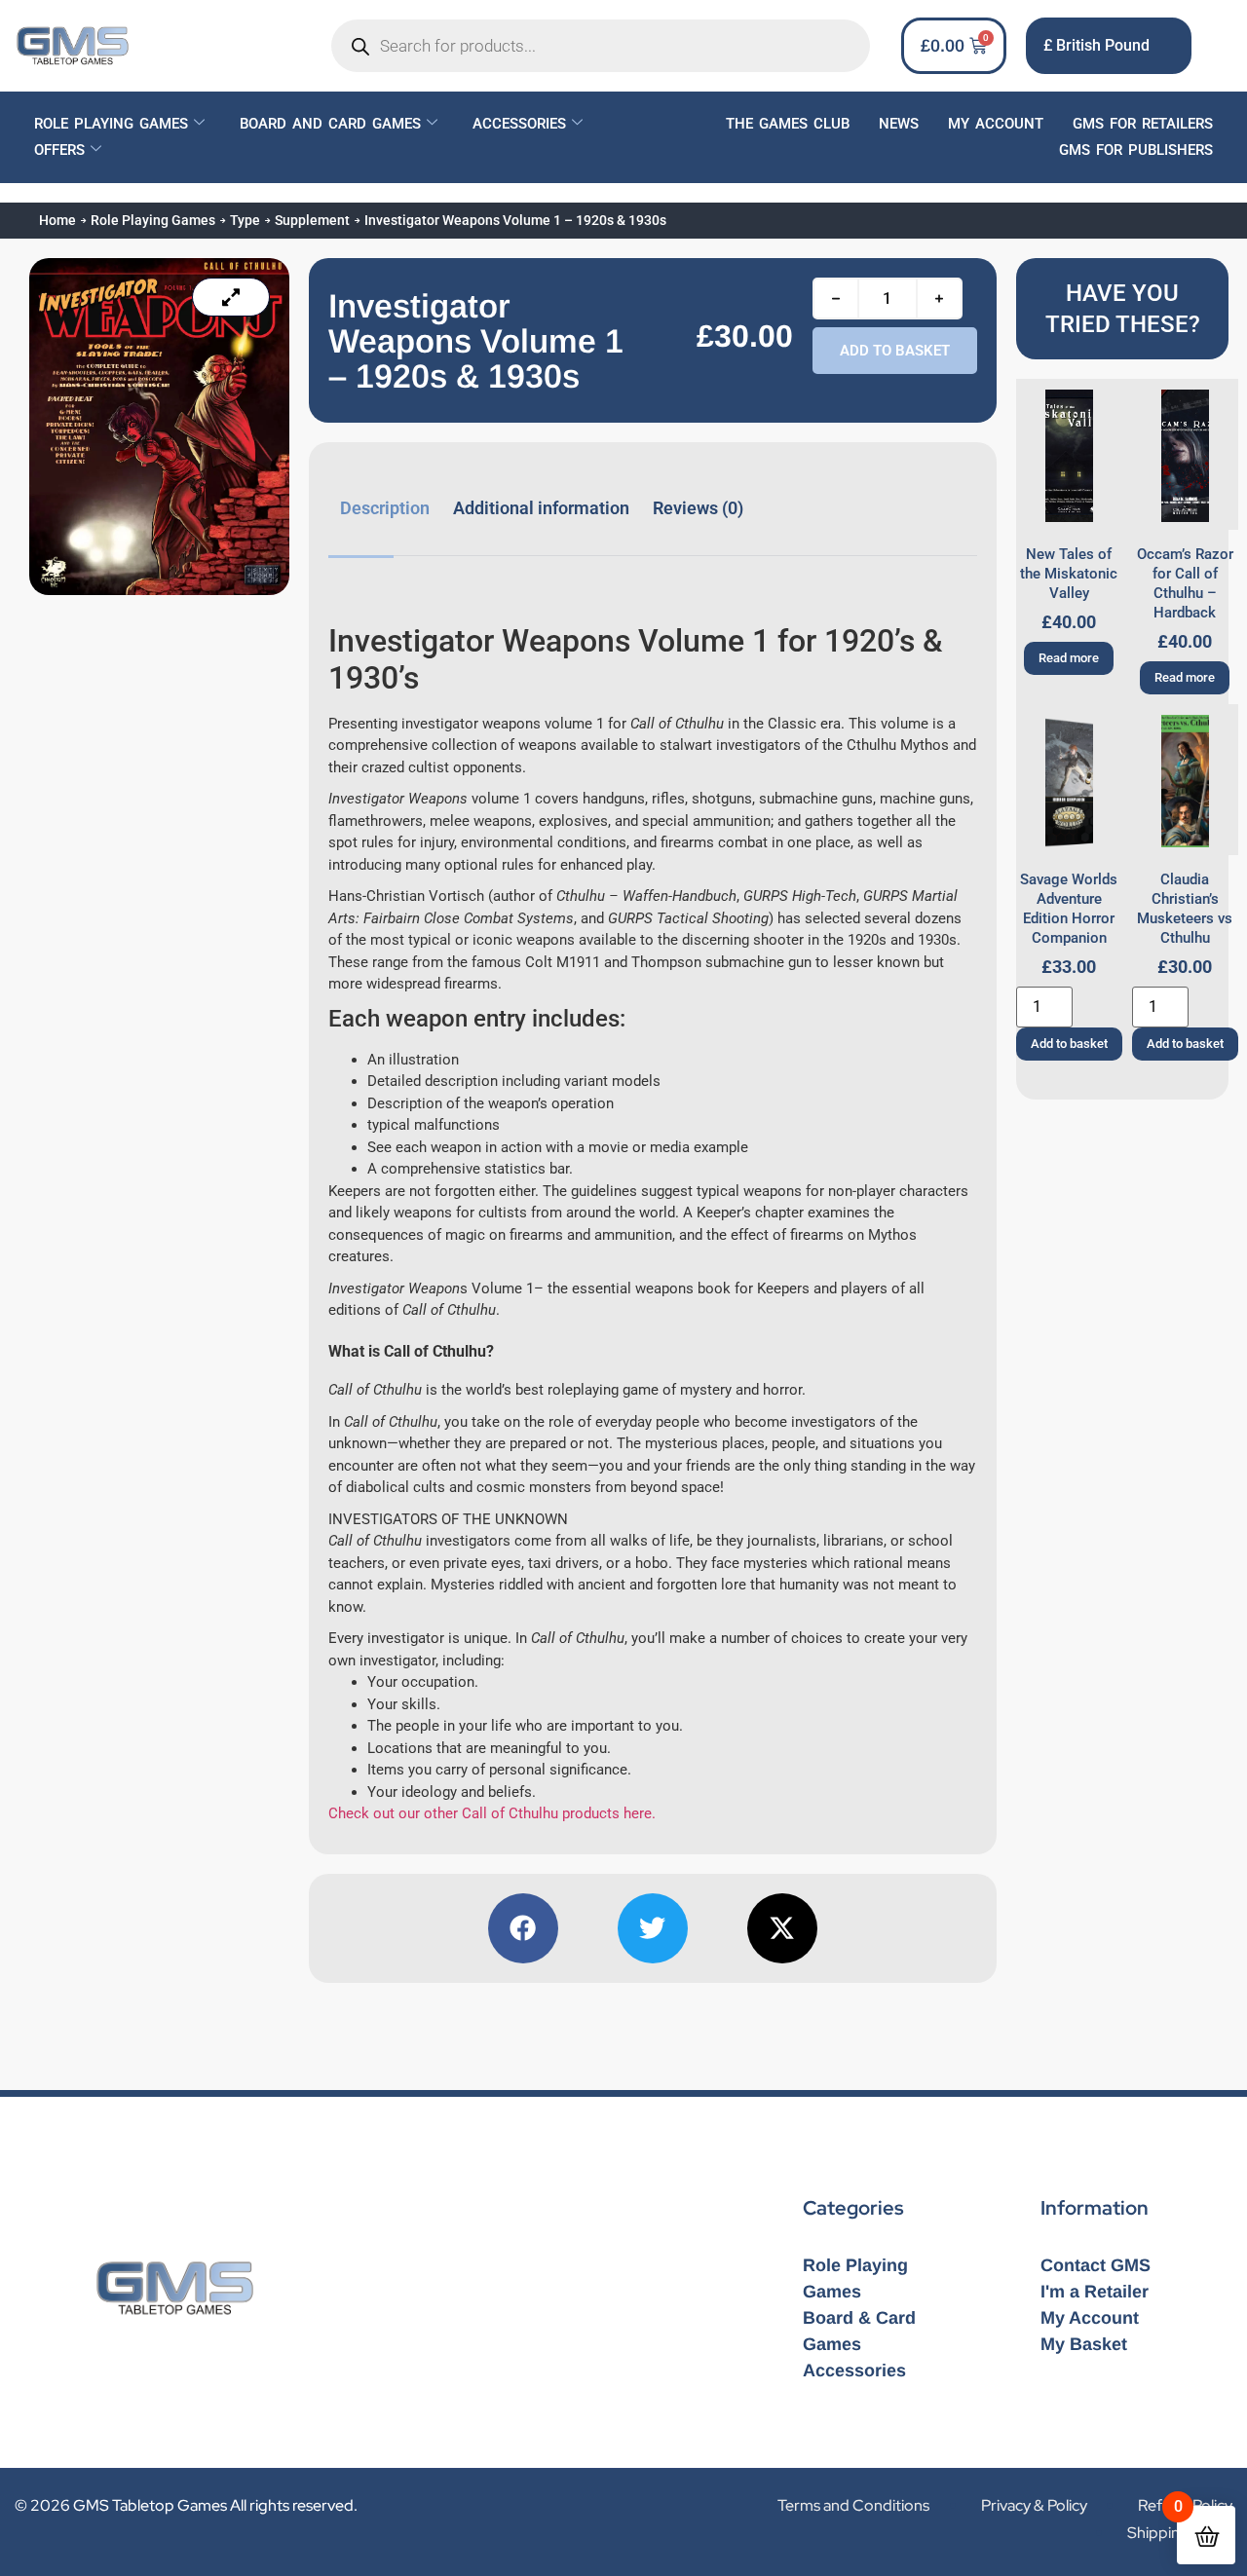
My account (996, 124)
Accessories (519, 124)
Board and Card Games (330, 124)
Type (245, 220)
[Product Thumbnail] (231, 297)
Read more (1069, 658)
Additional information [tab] (541, 508)
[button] (523, 1928)
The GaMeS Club (788, 124)
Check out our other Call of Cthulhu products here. (492, 1813)
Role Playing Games (111, 124)
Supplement (312, 220)
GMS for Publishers (1136, 150)
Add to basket (895, 351)
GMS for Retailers (1143, 124)
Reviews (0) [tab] (698, 508)
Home (57, 220)
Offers (59, 150)
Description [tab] (385, 508)
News (899, 124)
